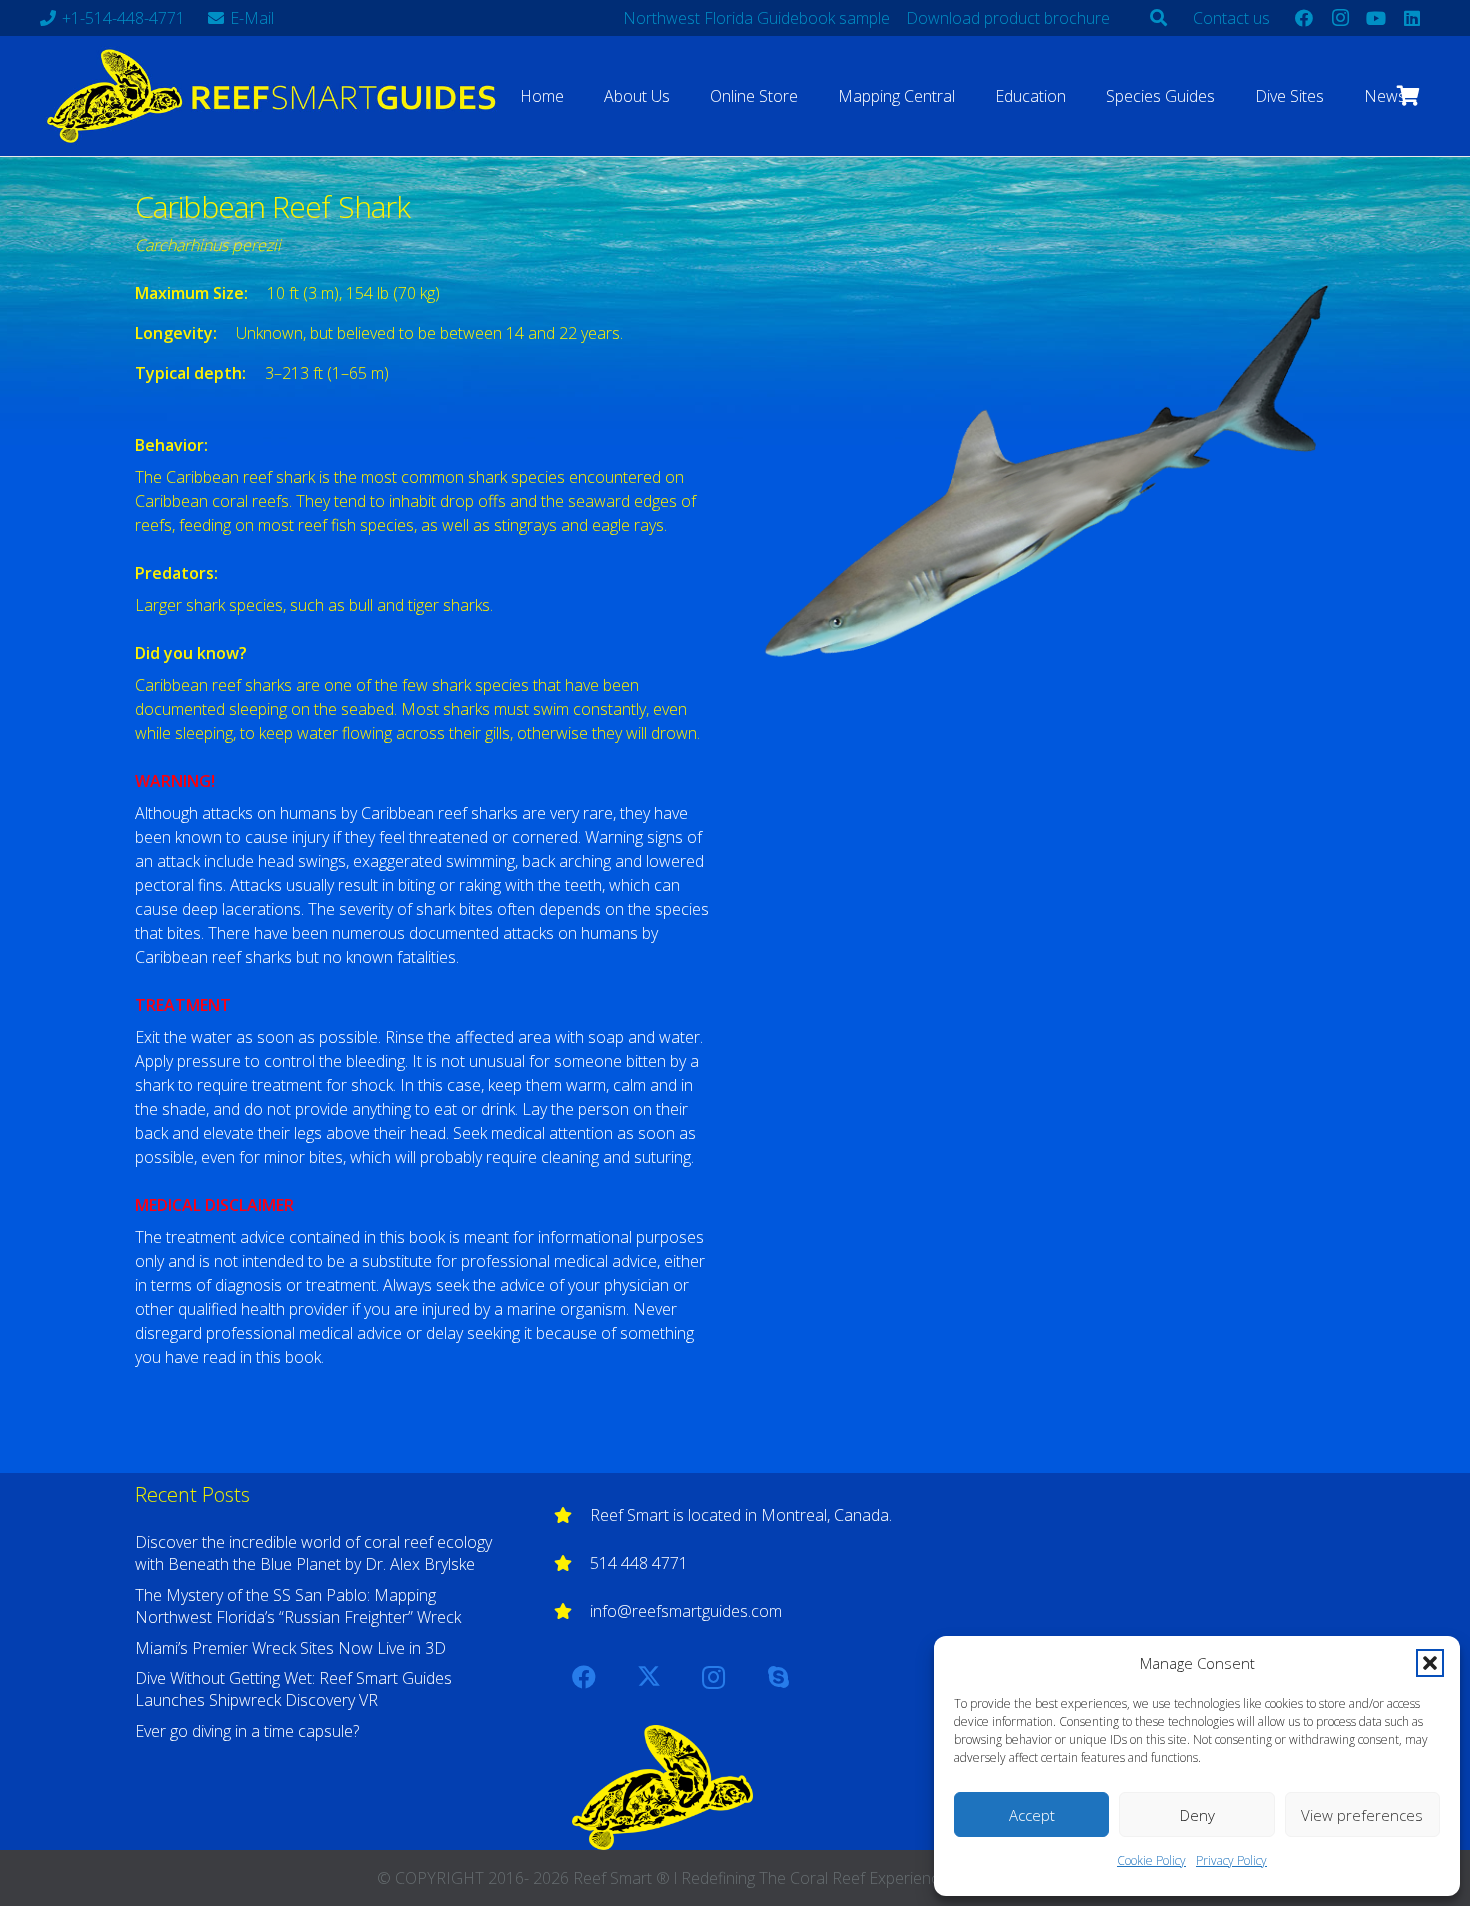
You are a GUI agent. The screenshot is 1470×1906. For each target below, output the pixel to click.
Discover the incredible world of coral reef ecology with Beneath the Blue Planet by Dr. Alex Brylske (313, 1553)
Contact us (1231, 18)
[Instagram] (1340, 18)
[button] (1430, 1663)
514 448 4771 (639, 1563)
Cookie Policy (1151, 1860)
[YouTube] (1376, 18)
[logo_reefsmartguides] (275, 96)
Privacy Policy (1231, 1860)
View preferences (1362, 1815)
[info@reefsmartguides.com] (572, 1611)
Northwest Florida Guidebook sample (756, 18)
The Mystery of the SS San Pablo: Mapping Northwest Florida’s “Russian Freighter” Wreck (298, 1606)
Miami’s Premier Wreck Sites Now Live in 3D (290, 1648)
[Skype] (779, 1677)
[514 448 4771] (572, 1563)
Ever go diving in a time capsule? (247, 1731)
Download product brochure (1008, 18)
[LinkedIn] (1412, 18)
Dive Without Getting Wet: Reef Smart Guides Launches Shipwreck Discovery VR (293, 1689)
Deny (1197, 1815)
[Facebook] (1304, 18)
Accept (1032, 1815)
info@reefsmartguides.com (686, 1611)
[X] (649, 1677)
